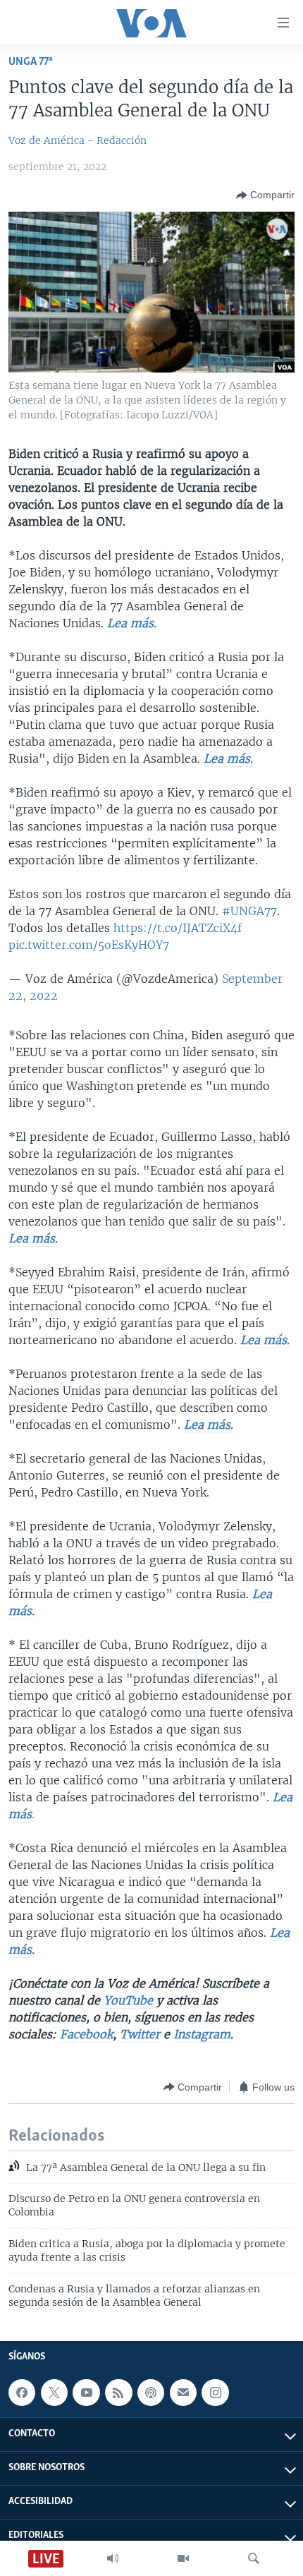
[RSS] (118, 2393)
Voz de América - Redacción (78, 140)
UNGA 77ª (31, 62)
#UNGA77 (249, 911)
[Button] (265, 195)
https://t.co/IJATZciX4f (178, 928)
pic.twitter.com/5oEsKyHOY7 (89, 945)
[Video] (183, 2558)
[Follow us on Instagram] (215, 2393)
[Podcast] (151, 2393)
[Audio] (113, 2558)
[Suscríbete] (183, 2393)
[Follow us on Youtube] (86, 2393)
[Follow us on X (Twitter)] (54, 2393)
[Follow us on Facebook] (22, 2393)
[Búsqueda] (254, 2558)
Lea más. (132, 623)
